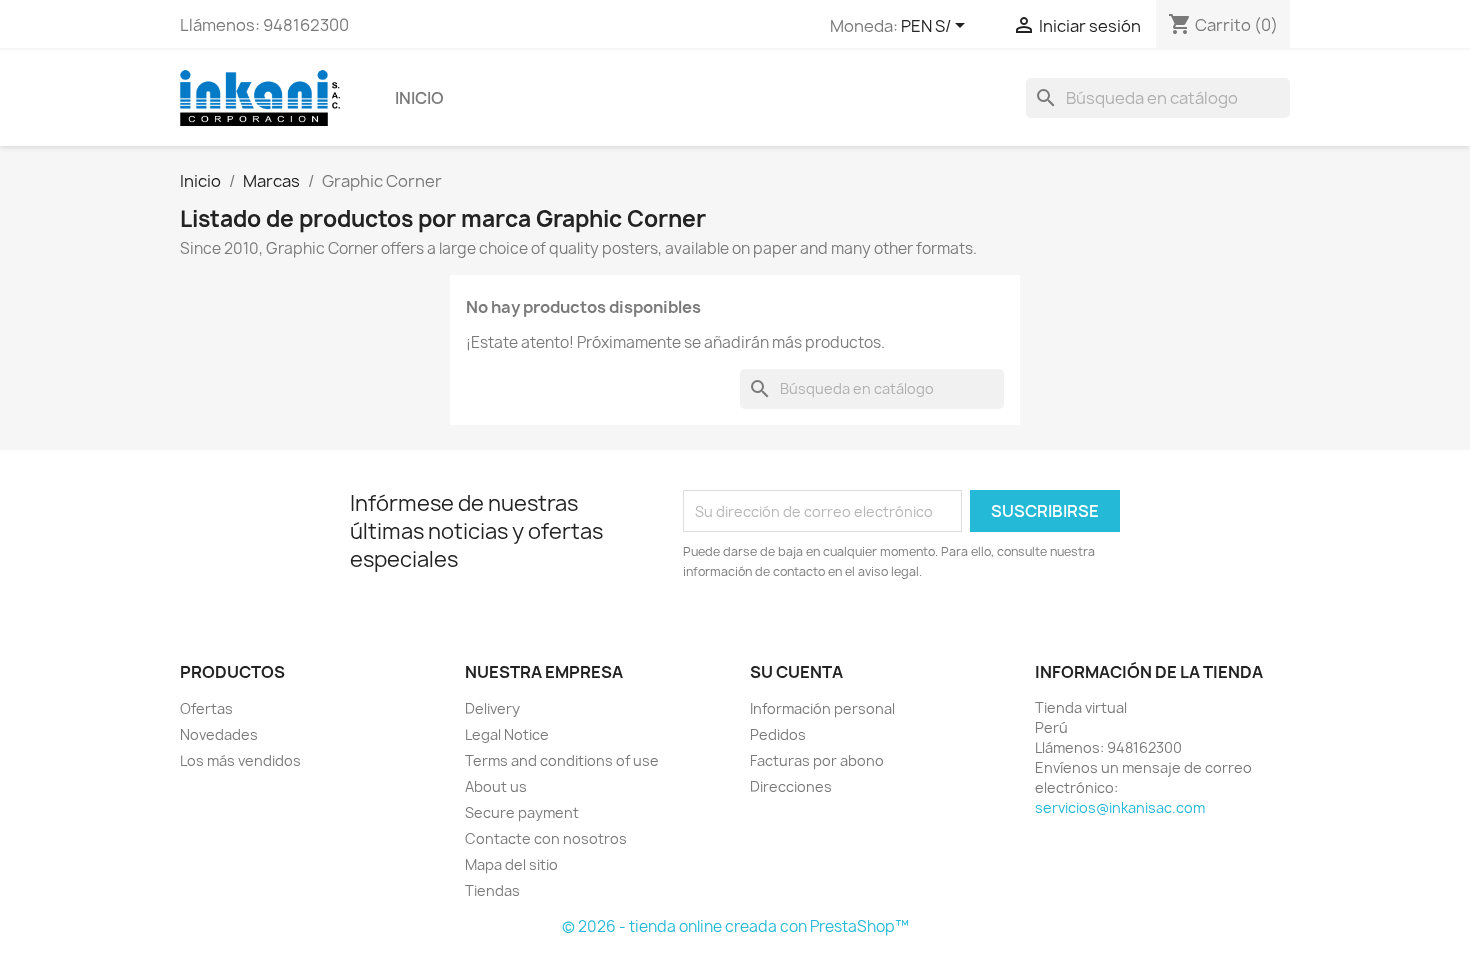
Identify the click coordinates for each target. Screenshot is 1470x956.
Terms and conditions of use (562, 760)
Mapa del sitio (511, 864)
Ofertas (206, 708)
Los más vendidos (240, 760)
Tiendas (492, 890)
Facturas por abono (817, 760)
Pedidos (778, 734)
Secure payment (522, 812)
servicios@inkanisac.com (1120, 807)
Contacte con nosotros (546, 838)
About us (496, 786)
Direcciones (791, 786)
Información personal (822, 708)
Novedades (219, 734)
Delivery (492, 708)
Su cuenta (796, 672)
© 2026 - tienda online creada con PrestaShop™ (735, 926)
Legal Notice (507, 734)
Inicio (419, 98)
